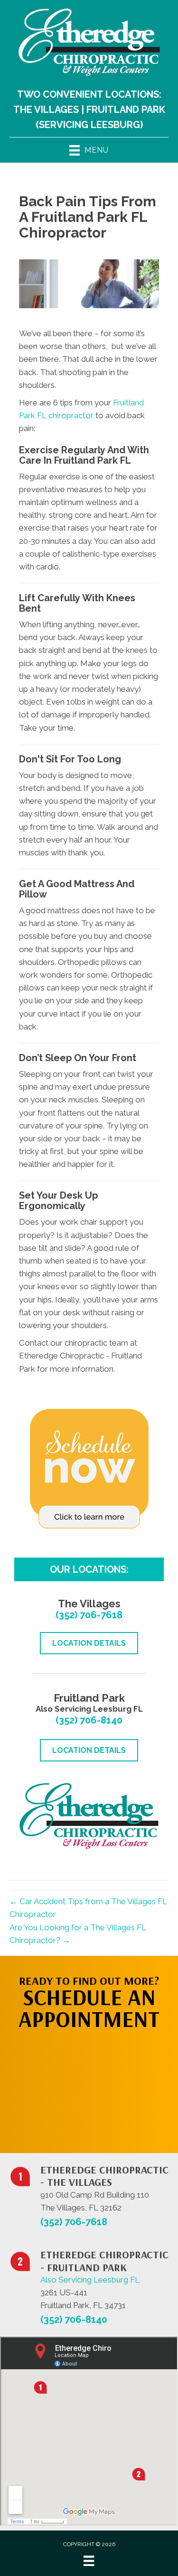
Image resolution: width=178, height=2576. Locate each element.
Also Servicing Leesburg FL (90, 2280)
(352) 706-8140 (89, 1720)
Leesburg (115, 125)
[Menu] (89, 2561)
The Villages (46, 110)
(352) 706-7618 (89, 1615)
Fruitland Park (126, 110)
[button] (89, 2087)
